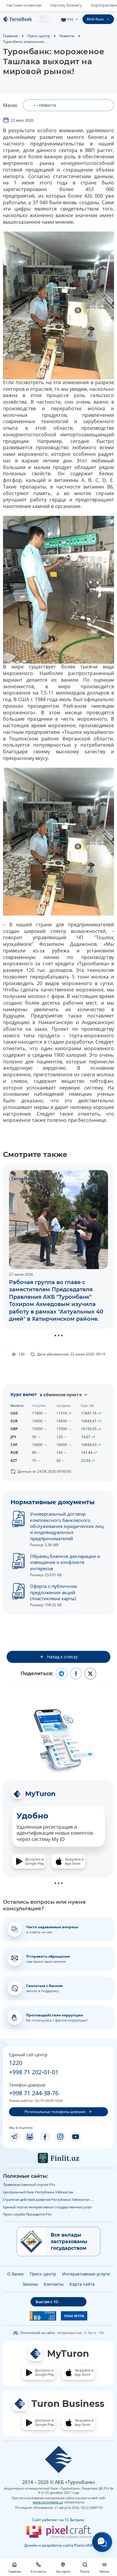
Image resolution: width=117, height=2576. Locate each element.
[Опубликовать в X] (90, 1674)
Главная (10, 36)
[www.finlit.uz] (58, 2158)
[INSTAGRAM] (60, 2137)
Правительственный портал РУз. (29, 2185)
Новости (67, 36)
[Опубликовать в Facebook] (76, 1674)
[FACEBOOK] (45, 2137)
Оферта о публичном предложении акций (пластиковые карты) (53, 1592)
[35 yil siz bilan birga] (27, 19)
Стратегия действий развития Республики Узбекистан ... (48, 2199)
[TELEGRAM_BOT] (30, 2137)
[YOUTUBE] (76, 2137)
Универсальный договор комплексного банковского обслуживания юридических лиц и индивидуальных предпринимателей (67, 1526)
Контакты (54, 2284)
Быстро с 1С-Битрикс (48, 2303)
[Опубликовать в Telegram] (61, 1674)
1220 (16, 2063)
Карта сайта (82, 2284)
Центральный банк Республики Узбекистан (38, 2192)
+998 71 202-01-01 (34, 2072)
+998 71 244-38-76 (34, 2093)
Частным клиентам (24, 5)
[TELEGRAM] (14, 2137)
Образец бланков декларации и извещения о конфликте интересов (65, 1562)
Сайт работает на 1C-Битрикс (58, 2520)
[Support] (102, 2542)
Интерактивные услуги (86, 2274)
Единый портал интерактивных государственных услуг (48, 2207)
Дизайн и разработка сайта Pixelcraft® (58, 2545)
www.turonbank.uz (48, 2502)
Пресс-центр (39, 36)
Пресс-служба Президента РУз (27, 2214)
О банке (15, 2274)
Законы (30, 2284)
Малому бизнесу (66, 5)
